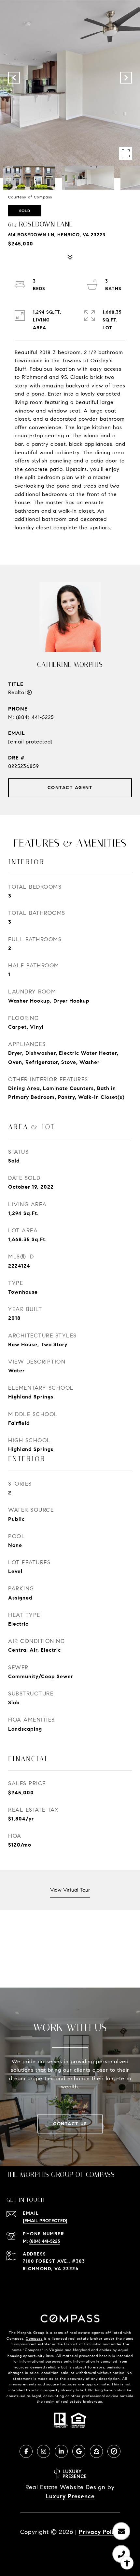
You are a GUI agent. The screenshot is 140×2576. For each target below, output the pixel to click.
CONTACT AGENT (70, 788)
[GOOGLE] (79, 2451)
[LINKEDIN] (61, 2451)
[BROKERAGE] (114, 2451)
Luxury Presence (70, 2496)
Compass (34, 2338)
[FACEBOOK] (26, 2451)
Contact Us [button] (70, 2124)
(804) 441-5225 (35, 717)
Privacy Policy (99, 2532)
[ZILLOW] (96, 2451)
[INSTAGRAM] (44, 2451)
